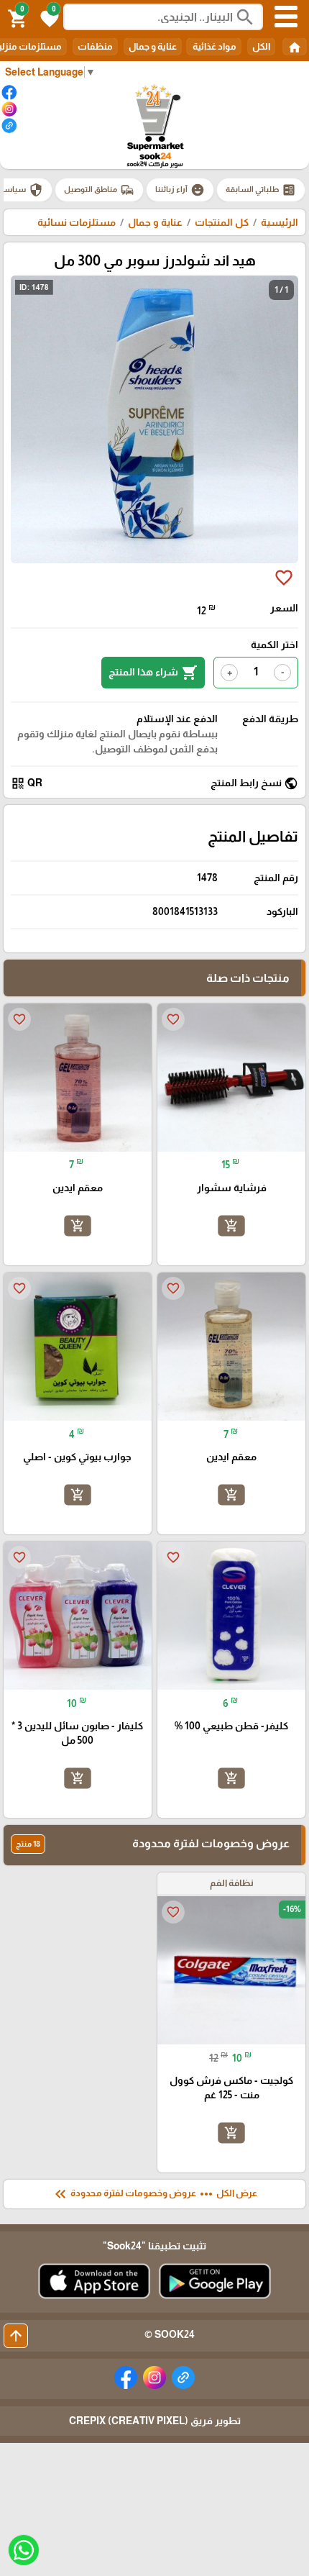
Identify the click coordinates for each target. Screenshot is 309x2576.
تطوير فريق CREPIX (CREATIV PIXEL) (155, 2421)
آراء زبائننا (180, 190)
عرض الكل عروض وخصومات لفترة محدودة (154, 2194)
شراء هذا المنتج (153, 673)
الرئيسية (280, 222)
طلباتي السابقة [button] (261, 190)
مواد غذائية (214, 46)
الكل (261, 46)
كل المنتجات (222, 222)
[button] (47, 17)
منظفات (95, 46)
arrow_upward (16, 2336)
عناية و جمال (153, 46)
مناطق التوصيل (99, 190)
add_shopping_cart (231, 1226)
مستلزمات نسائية (77, 222)
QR (27, 783)
